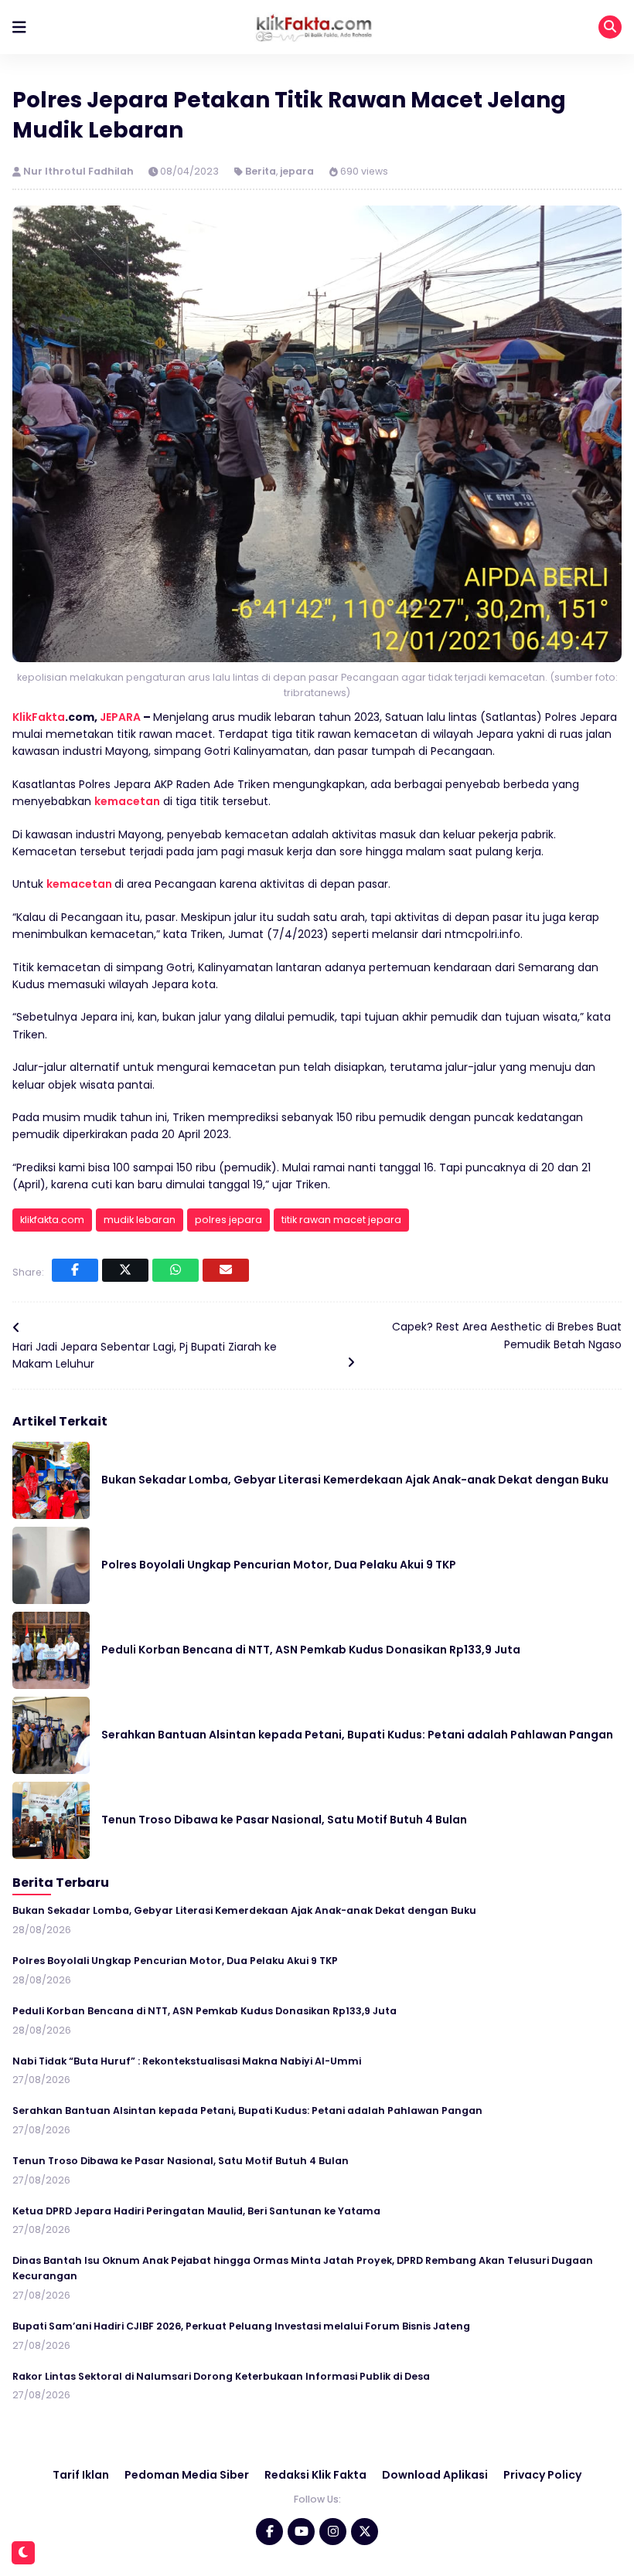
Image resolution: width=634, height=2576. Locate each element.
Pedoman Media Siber (187, 2475)
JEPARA (120, 717)
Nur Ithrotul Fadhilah (80, 171)
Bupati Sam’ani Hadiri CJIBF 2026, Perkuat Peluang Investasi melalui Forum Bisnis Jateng (241, 2326)
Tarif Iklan (81, 2475)
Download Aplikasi (435, 2475)
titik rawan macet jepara (341, 1220)
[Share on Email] (226, 1270)
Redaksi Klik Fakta (315, 2475)
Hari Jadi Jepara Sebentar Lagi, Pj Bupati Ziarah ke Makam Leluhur (145, 1355)
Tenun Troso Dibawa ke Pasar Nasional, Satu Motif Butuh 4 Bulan (284, 1820)
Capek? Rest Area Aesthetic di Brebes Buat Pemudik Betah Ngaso (507, 1335)
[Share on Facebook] (75, 1270)
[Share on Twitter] (125, 1270)
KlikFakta (39, 717)
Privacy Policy (542, 2475)
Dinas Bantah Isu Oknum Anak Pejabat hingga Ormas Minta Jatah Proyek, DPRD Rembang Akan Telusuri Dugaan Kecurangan (303, 2268)
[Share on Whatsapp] (176, 1270)
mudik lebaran (140, 1220)
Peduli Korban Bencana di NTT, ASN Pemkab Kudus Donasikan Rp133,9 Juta (311, 1650)
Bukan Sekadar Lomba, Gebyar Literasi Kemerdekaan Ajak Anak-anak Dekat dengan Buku (355, 1480)
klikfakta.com (52, 1220)
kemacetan (127, 801)
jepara (297, 171)
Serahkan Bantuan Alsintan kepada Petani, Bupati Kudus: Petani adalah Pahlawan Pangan (357, 1735)
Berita (261, 171)
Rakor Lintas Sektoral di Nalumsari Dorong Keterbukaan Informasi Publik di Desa (221, 2376)
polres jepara (228, 1220)
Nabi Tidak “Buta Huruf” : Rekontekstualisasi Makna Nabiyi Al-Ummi (187, 2061)
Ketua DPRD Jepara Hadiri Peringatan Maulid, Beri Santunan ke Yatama (196, 2211)
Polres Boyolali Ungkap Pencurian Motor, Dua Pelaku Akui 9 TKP (279, 1565)
